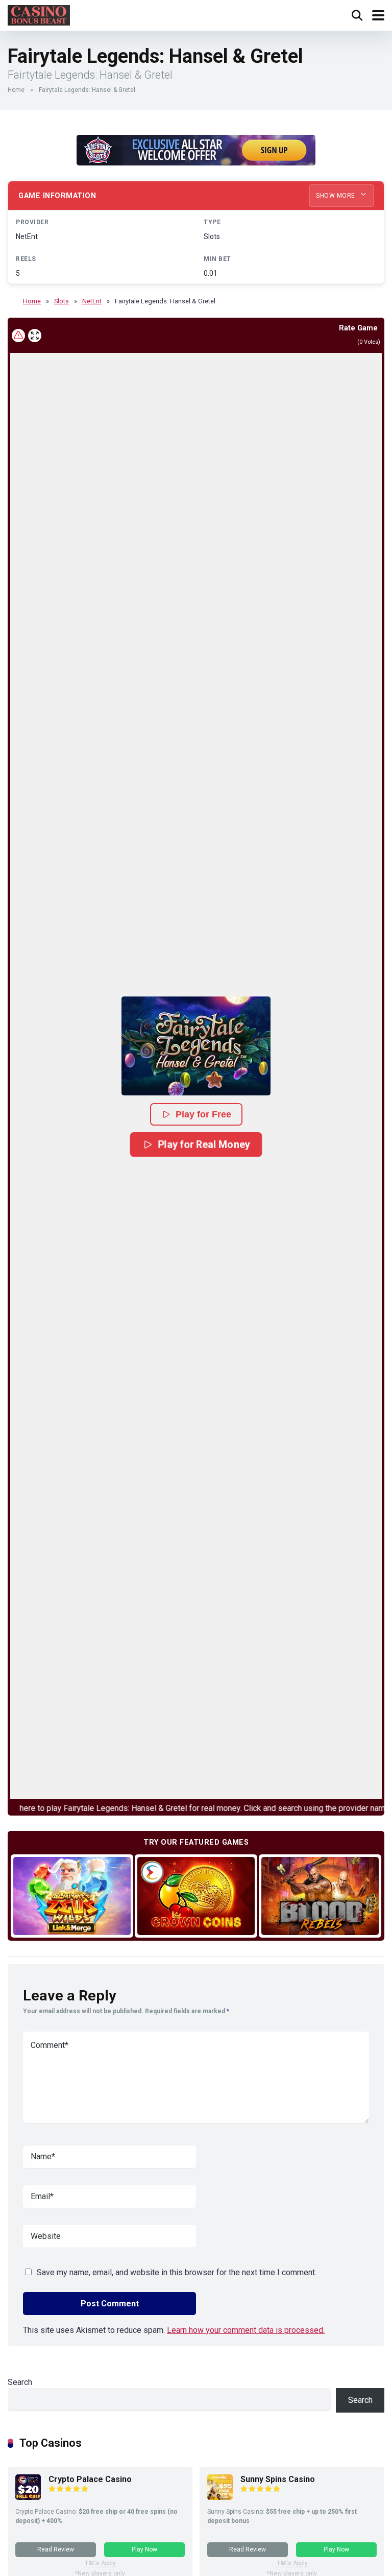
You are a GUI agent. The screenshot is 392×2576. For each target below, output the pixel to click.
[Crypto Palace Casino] (28, 2497)
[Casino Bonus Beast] (39, 14)
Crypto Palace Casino (90, 2479)
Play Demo (72, 1896)
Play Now (144, 2549)
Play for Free (203, 1114)
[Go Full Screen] (35, 336)
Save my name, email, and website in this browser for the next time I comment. (177, 2272)
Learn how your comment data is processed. (246, 2330)
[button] (196, 1046)
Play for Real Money (204, 1144)
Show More (336, 196)
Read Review (56, 2549)
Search (20, 2382)
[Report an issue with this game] (18, 336)
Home (16, 90)
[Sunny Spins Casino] (220, 2497)
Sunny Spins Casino (278, 2479)
